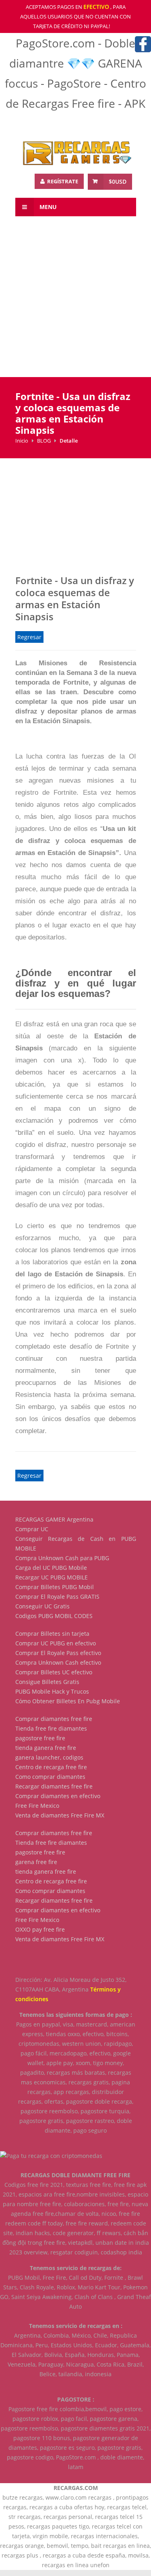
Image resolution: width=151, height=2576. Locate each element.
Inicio (22, 441)
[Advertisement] (75, 302)
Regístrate (62, 181)
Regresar (29, 637)
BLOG (44, 441)
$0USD (118, 182)
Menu (47, 207)
